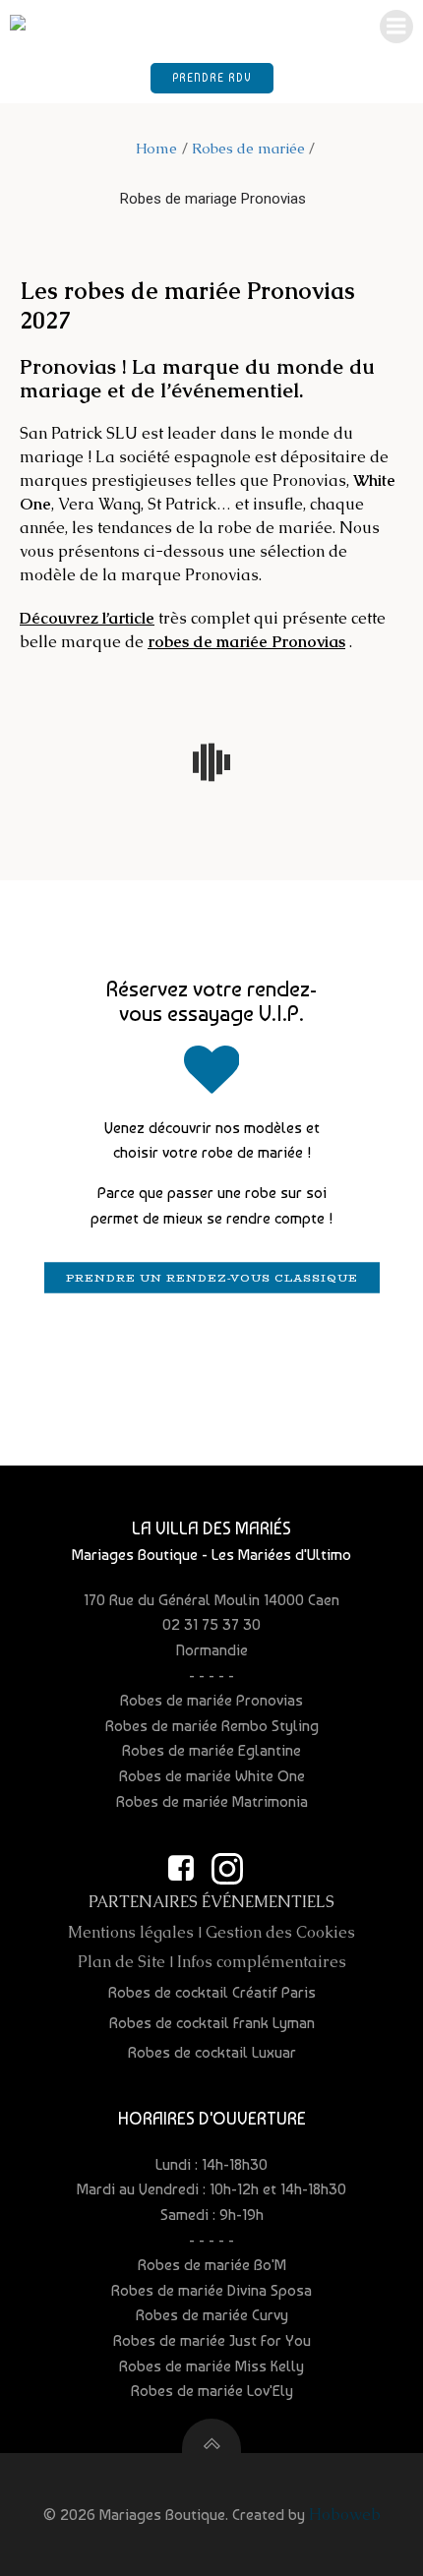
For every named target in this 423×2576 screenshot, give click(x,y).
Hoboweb (345, 2515)
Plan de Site (121, 1962)
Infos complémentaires (262, 1962)
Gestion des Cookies (280, 1932)
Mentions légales (131, 1932)
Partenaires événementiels (211, 1902)
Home (156, 148)
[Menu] (396, 27)
